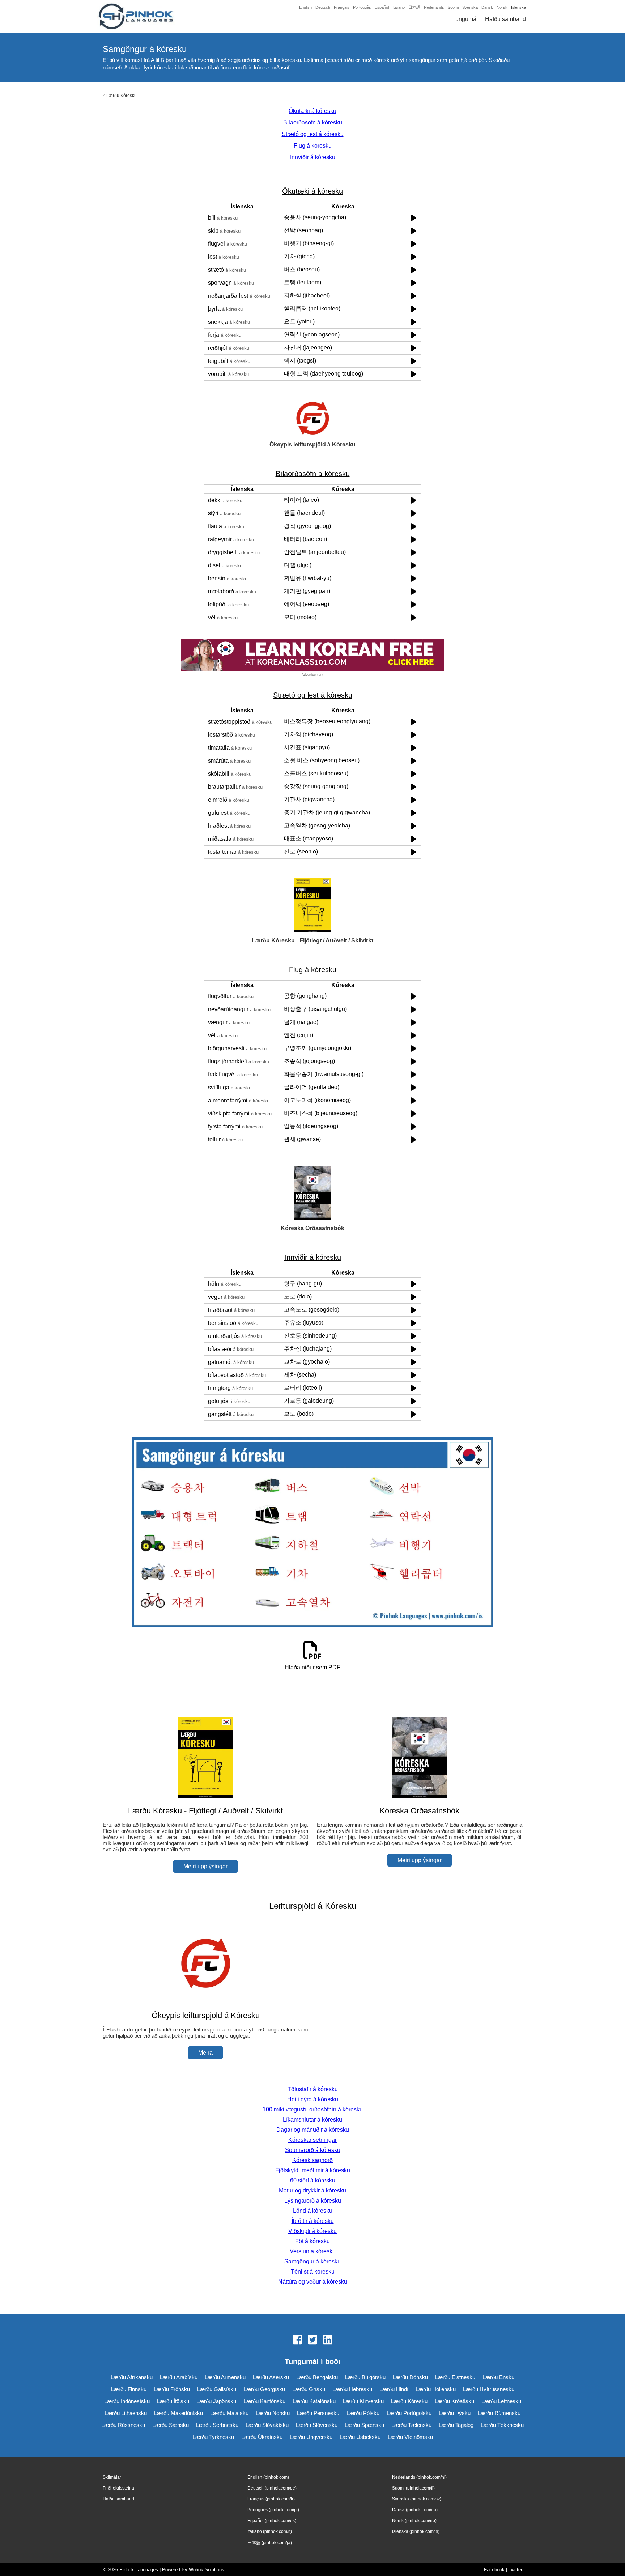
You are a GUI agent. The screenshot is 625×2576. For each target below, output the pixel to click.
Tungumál (465, 19)
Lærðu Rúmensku (499, 2413)
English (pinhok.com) (268, 2477)
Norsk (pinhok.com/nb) (414, 2521)
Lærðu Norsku (273, 2413)
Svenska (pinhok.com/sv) (417, 2499)
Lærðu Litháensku (126, 2413)
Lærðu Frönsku (172, 2389)
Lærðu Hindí (394, 2389)
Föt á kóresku (312, 2241)
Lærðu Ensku (498, 2377)
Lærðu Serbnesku (217, 2425)
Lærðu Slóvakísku (267, 2425)
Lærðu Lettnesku (501, 2401)
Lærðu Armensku (225, 2377)
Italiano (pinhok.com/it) (270, 2531)
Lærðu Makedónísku (178, 2413)
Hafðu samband (505, 19)
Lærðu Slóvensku (317, 2425)
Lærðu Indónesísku (127, 2401)
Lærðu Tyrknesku (213, 2437)
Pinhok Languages (139, 2570)
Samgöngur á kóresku (312, 2261)
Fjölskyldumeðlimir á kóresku (313, 2170)
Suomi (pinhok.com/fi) (413, 2488)
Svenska (470, 7)
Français (342, 7)
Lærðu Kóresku (122, 96)
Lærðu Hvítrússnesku (489, 2389)
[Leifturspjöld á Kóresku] (205, 2001)
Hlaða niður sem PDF (312, 1667)
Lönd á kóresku (313, 2211)
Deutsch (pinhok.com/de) (272, 2488)
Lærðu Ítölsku (173, 2401)
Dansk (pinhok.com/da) (415, 2510)
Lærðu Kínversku (363, 2401)
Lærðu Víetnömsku (410, 2437)
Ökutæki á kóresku (312, 111)
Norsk (502, 7)
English (305, 7)
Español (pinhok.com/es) (272, 2521)
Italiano (399, 7)
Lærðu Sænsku (171, 2425)
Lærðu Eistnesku (455, 2377)
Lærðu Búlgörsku (365, 2377)
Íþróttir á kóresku (313, 2221)
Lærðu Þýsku (455, 2413)
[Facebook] (297, 2340)
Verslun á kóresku (313, 2251)
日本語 (414, 7)
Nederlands (434, 7)
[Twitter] (312, 2340)
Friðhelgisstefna (118, 2488)
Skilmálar (112, 2477)
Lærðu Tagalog (456, 2425)
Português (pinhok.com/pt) (273, 2510)
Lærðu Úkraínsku (262, 2437)
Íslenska (518, 7)
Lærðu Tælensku (411, 2425)
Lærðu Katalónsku (314, 2401)
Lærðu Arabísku (179, 2377)
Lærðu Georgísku (264, 2389)
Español (382, 7)
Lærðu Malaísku (229, 2413)
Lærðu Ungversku (311, 2437)
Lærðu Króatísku (454, 2401)
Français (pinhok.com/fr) (271, 2499)
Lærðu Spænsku (364, 2425)
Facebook (494, 2570)
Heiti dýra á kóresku (313, 2099)
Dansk (487, 7)
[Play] (414, 218)
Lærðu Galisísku (217, 2389)
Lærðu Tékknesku (502, 2425)
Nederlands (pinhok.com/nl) (419, 2477)
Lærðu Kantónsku (264, 2401)
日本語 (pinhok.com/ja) (270, 2543)
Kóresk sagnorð (312, 2160)
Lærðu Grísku (309, 2389)
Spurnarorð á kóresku (313, 2150)
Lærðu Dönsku (410, 2377)
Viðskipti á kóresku (312, 2231)
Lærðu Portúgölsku (409, 2413)
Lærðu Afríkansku (132, 2377)
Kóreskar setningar (312, 2140)
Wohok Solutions (207, 2570)
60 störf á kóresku (313, 2180)
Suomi (453, 7)
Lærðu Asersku (271, 2377)
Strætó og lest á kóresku (313, 134)
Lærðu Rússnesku (123, 2425)
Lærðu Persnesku (318, 2413)
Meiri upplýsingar (205, 1866)
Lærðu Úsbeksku (360, 2437)
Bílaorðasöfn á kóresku (313, 122)
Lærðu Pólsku (363, 2413)
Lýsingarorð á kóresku (313, 2201)
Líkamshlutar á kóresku (312, 2120)
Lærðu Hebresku (352, 2389)
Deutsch (323, 7)
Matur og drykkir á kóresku (312, 2191)
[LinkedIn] (328, 2340)
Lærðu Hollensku (436, 2389)
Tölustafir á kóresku (313, 2089)
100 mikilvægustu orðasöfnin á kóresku (313, 2109)
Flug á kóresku (313, 146)
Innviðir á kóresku (313, 157)
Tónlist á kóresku (313, 2272)
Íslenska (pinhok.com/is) (416, 2531)
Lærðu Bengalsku (317, 2377)
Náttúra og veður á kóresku (313, 2282)
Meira (205, 2053)
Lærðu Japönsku (216, 2401)
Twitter (515, 2570)
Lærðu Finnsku (129, 2389)
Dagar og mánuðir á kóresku (313, 2130)
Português (362, 7)
